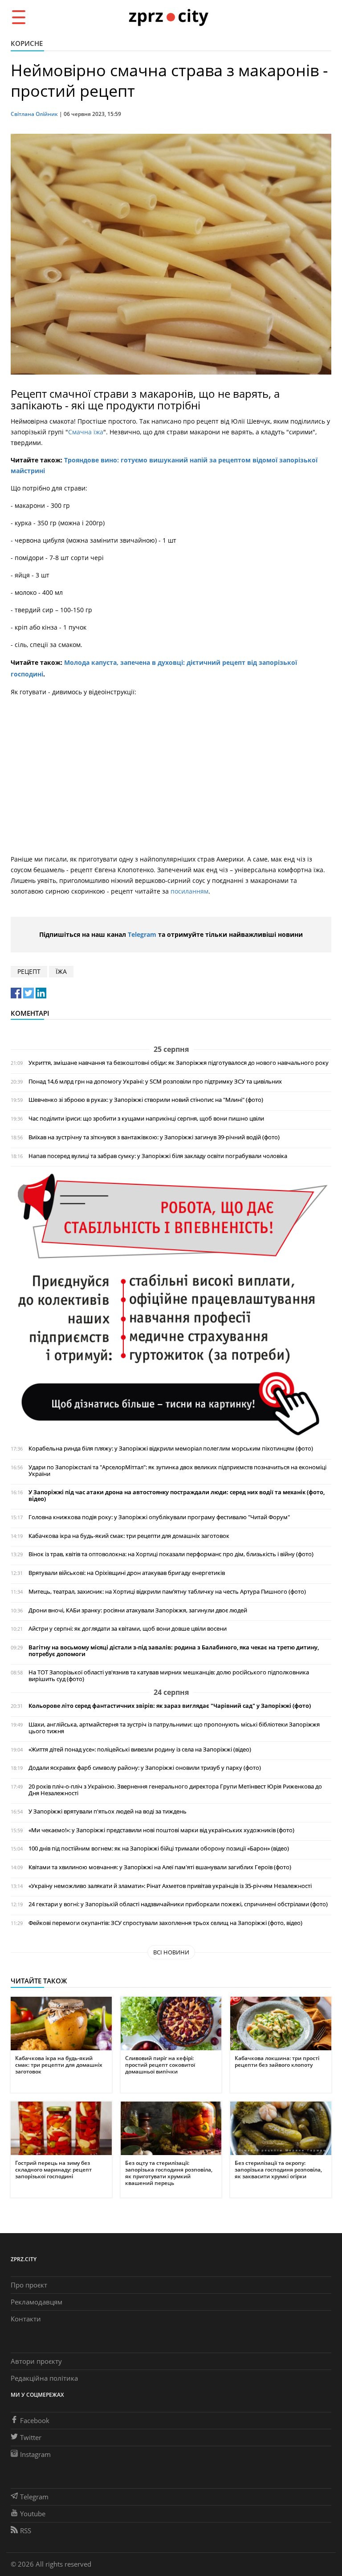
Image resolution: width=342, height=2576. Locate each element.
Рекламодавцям (37, 2302)
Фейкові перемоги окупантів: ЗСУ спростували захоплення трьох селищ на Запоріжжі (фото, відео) (165, 1923)
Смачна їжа (86, 432)
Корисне (27, 43)
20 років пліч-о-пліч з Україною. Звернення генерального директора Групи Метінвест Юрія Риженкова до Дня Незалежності (175, 1790)
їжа (61, 971)
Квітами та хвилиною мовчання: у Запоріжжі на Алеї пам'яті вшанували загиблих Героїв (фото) (160, 1867)
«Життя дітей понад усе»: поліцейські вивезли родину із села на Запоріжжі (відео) (140, 1750)
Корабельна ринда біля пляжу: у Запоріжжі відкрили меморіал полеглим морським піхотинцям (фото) (171, 1449)
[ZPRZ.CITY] (168, 17)
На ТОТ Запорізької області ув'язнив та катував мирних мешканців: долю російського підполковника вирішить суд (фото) (169, 1676)
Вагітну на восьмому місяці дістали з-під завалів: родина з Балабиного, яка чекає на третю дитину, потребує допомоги (174, 1651)
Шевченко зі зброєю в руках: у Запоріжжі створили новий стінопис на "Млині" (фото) (146, 1100)
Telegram (142, 934)
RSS (26, 2531)
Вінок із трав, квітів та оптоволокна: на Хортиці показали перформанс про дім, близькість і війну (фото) (171, 1554)
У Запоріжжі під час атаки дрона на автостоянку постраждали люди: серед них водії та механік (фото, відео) (177, 1496)
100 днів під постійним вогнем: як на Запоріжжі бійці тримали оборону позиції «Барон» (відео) (159, 1849)
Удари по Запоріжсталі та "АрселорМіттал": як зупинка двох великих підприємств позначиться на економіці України (177, 1471)
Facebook (35, 2420)
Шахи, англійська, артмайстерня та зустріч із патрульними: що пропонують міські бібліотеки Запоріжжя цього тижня (174, 1728)
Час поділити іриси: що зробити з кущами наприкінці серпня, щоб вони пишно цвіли (146, 1119)
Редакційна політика (44, 2378)
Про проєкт (29, 2285)
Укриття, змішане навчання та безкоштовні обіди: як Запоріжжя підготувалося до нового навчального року (179, 1063)
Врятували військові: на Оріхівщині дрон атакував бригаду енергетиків (127, 1573)
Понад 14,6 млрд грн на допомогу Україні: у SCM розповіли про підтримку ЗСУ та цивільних (155, 1082)
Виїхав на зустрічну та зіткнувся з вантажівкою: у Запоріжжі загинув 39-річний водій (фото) (154, 1137)
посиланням (189, 891)
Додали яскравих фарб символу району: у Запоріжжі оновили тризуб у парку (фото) (145, 1768)
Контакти (26, 2319)
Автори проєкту (36, 2361)
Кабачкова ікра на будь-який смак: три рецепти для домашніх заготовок (129, 1536)
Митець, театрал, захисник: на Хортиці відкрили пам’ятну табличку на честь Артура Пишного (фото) (167, 1592)
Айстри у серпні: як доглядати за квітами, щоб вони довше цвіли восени (128, 1629)
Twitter (31, 2437)
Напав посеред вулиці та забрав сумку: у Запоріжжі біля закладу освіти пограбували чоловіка (158, 1156)
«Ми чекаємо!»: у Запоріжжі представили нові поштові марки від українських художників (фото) (161, 1830)
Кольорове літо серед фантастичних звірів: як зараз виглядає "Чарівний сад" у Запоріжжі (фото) (170, 1706)
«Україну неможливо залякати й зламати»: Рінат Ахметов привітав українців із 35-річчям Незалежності (170, 1886)
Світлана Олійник (34, 114)
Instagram (35, 2454)
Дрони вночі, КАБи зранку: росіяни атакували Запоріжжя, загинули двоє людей (138, 1610)
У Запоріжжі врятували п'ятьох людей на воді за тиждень (108, 1811)
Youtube (33, 2514)
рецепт (29, 971)
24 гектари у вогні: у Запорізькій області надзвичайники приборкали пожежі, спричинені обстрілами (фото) (178, 1904)
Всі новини (171, 1952)
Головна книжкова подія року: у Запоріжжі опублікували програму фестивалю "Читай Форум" (159, 1517)
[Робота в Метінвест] (171, 1304)
